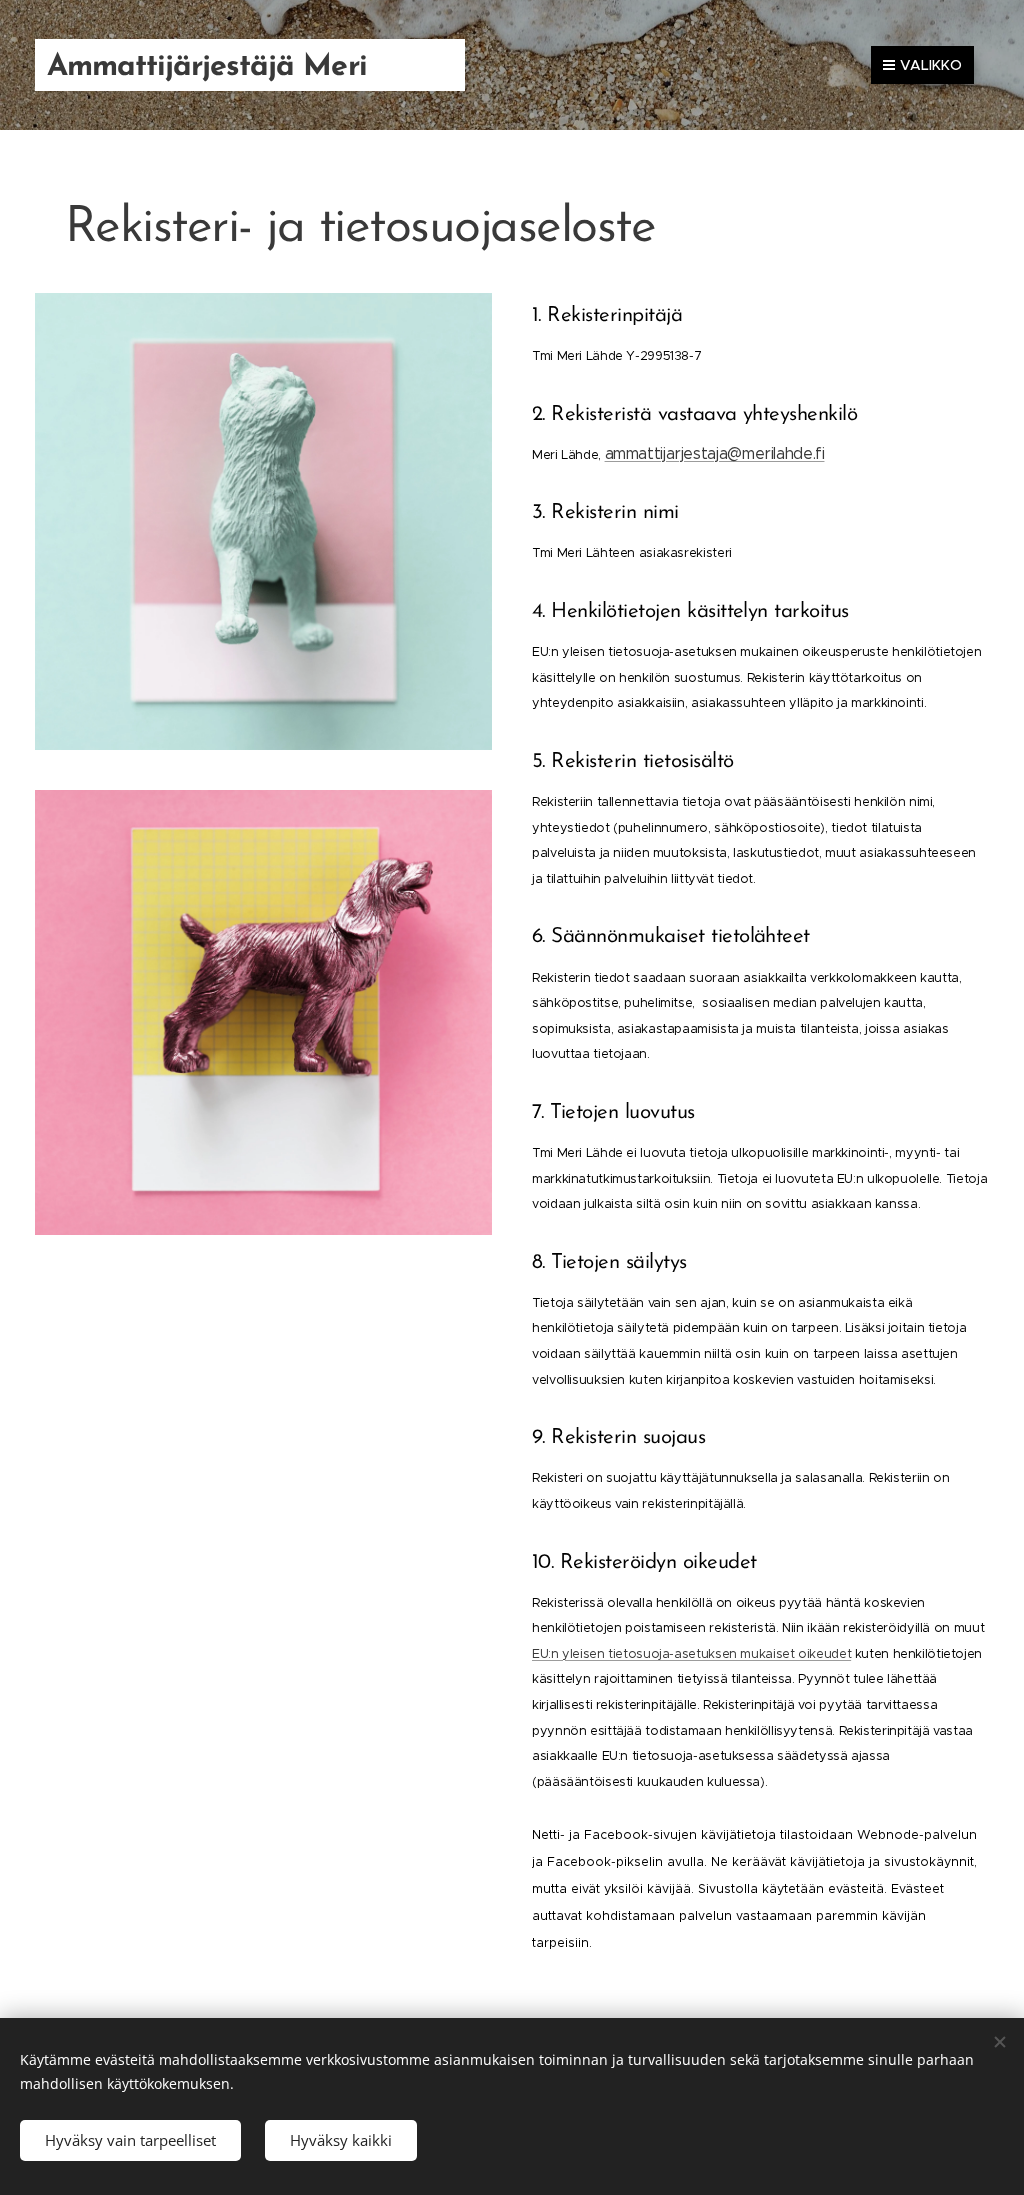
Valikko (931, 65)
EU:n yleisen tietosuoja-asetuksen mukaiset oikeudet (691, 1654)
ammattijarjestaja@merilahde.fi (715, 453)
